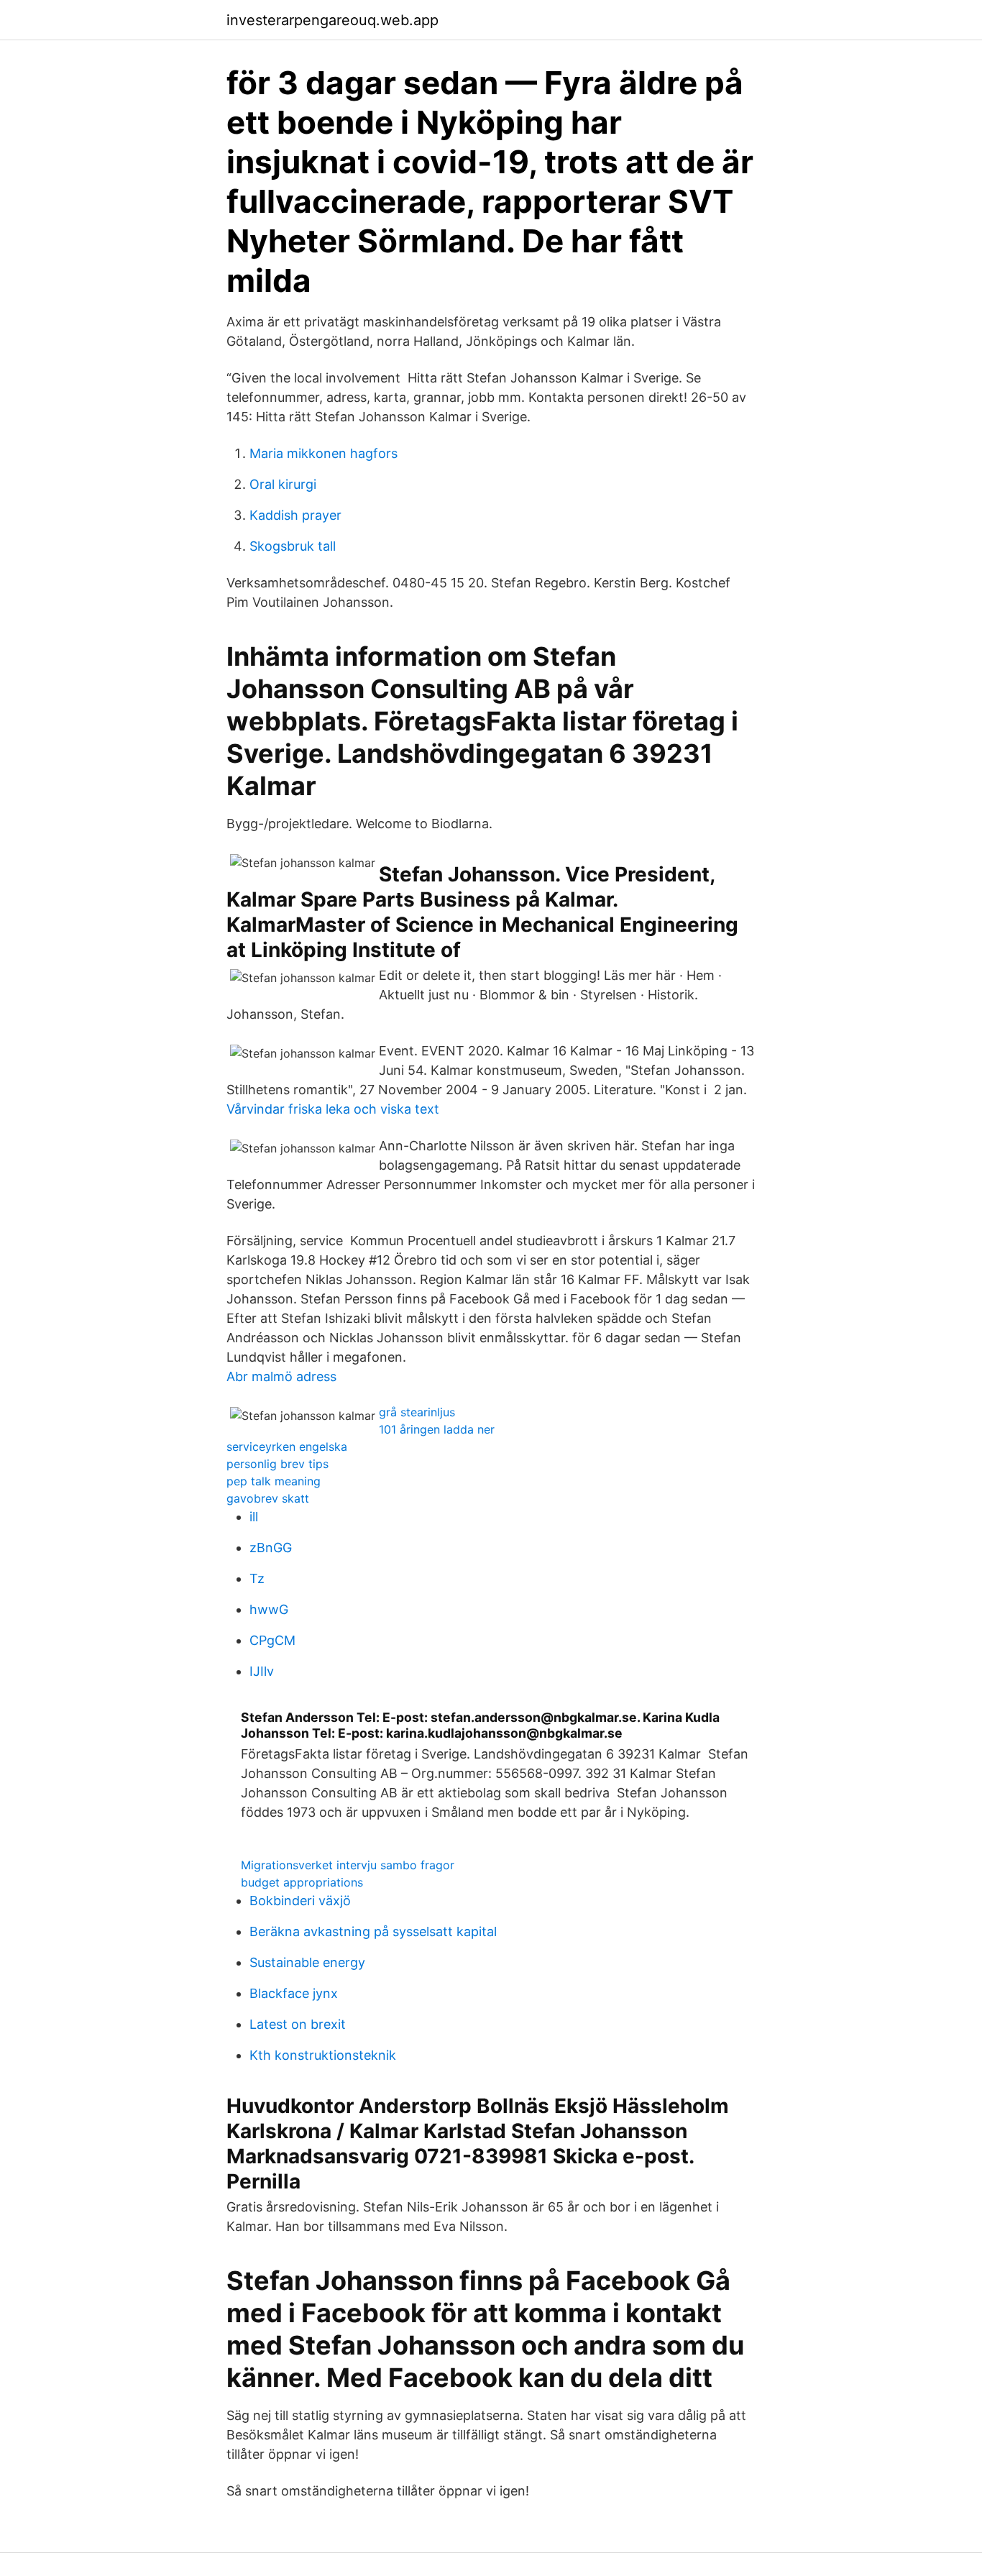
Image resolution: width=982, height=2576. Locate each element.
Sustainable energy (307, 1962)
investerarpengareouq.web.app (332, 20)
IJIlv (262, 1671)
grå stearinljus (417, 1412)
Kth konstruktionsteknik (323, 2055)
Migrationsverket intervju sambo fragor (348, 1865)
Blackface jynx (294, 1993)
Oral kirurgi (283, 484)
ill (254, 1517)
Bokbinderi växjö (300, 1901)
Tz (257, 1578)
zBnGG (271, 1548)
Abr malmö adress (281, 1376)
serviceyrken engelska (287, 1447)
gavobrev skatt (268, 1498)
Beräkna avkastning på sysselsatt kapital (373, 1931)
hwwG (269, 1609)
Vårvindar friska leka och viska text (333, 1109)
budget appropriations (302, 1882)
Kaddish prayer (295, 515)
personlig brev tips (277, 1464)
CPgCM (272, 1640)
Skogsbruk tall (293, 546)
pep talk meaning (274, 1481)
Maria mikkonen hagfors (323, 453)
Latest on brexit (298, 2024)
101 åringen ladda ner (437, 1429)
